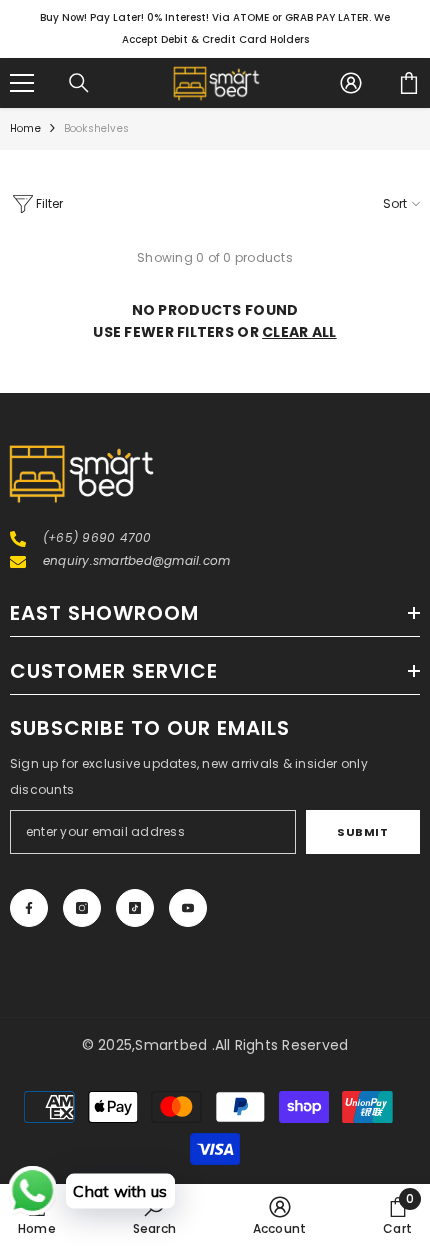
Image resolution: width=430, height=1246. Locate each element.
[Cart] (409, 83)
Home (25, 128)
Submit (362, 832)
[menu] (22, 83)
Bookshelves (96, 128)
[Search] (79, 83)
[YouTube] (188, 908)
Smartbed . (174, 1045)
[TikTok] (135, 908)
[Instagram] (82, 908)
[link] (154, 1215)
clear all (299, 332)
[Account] (351, 83)
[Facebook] (29, 908)
